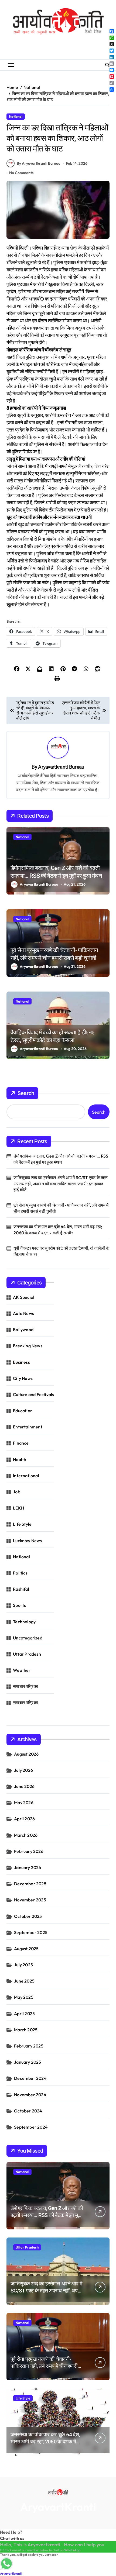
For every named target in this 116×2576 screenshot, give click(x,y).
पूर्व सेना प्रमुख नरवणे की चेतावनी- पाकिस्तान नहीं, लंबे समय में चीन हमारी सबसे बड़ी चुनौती (61, 1208)
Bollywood (23, 1330)
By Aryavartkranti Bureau (38, 163)
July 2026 (23, 1770)
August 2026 (26, 1754)
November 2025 (30, 1900)
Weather (22, 1670)
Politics (20, 1573)
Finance (21, 1443)
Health (20, 1459)
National (16, 116)
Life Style (22, 1524)
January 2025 (28, 2062)
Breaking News (28, 1346)
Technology (24, 1622)
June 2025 (24, 1981)
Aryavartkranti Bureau (61, 767)
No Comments (21, 173)
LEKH (18, 1508)
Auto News (23, 1313)
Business (21, 1362)
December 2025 (30, 1884)
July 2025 (23, 1965)
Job (17, 1492)
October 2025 (28, 1916)
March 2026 (26, 1835)
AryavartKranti (58, 2507)
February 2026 (29, 1851)
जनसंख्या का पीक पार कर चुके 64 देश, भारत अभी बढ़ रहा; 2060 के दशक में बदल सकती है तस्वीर (58, 1230)
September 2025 (31, 1932)
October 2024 (28, 2111)
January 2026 (28, 1867)
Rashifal (21, 1589)
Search (26, 1093)
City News (23, 1378)
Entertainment (28, 1427)
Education (23, 1411)
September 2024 (31, 2127)
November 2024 (30, 2095)
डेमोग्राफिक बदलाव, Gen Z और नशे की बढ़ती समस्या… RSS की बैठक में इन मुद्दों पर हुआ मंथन (61, 1159)
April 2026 (24, 1819)
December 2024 (30, 2078)
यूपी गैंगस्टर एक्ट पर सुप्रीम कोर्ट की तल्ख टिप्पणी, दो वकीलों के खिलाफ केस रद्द (61, 1251)
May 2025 (24, 1997)
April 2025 (24, 2014)
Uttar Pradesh (27, 1654)
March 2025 (26, 2030)
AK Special (24, 1297)
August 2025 (26, 1949)
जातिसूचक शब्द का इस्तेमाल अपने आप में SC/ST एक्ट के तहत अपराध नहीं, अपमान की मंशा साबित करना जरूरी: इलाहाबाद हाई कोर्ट (61, 1184)
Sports (19, 1605)
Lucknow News (27, 1541)
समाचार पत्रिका (25, 1686)
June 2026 (24, 1786)
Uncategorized (28, 1638)
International (26, 1476)
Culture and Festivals (33, 1394)
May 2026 (24, 1802)
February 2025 (29, 2046)
